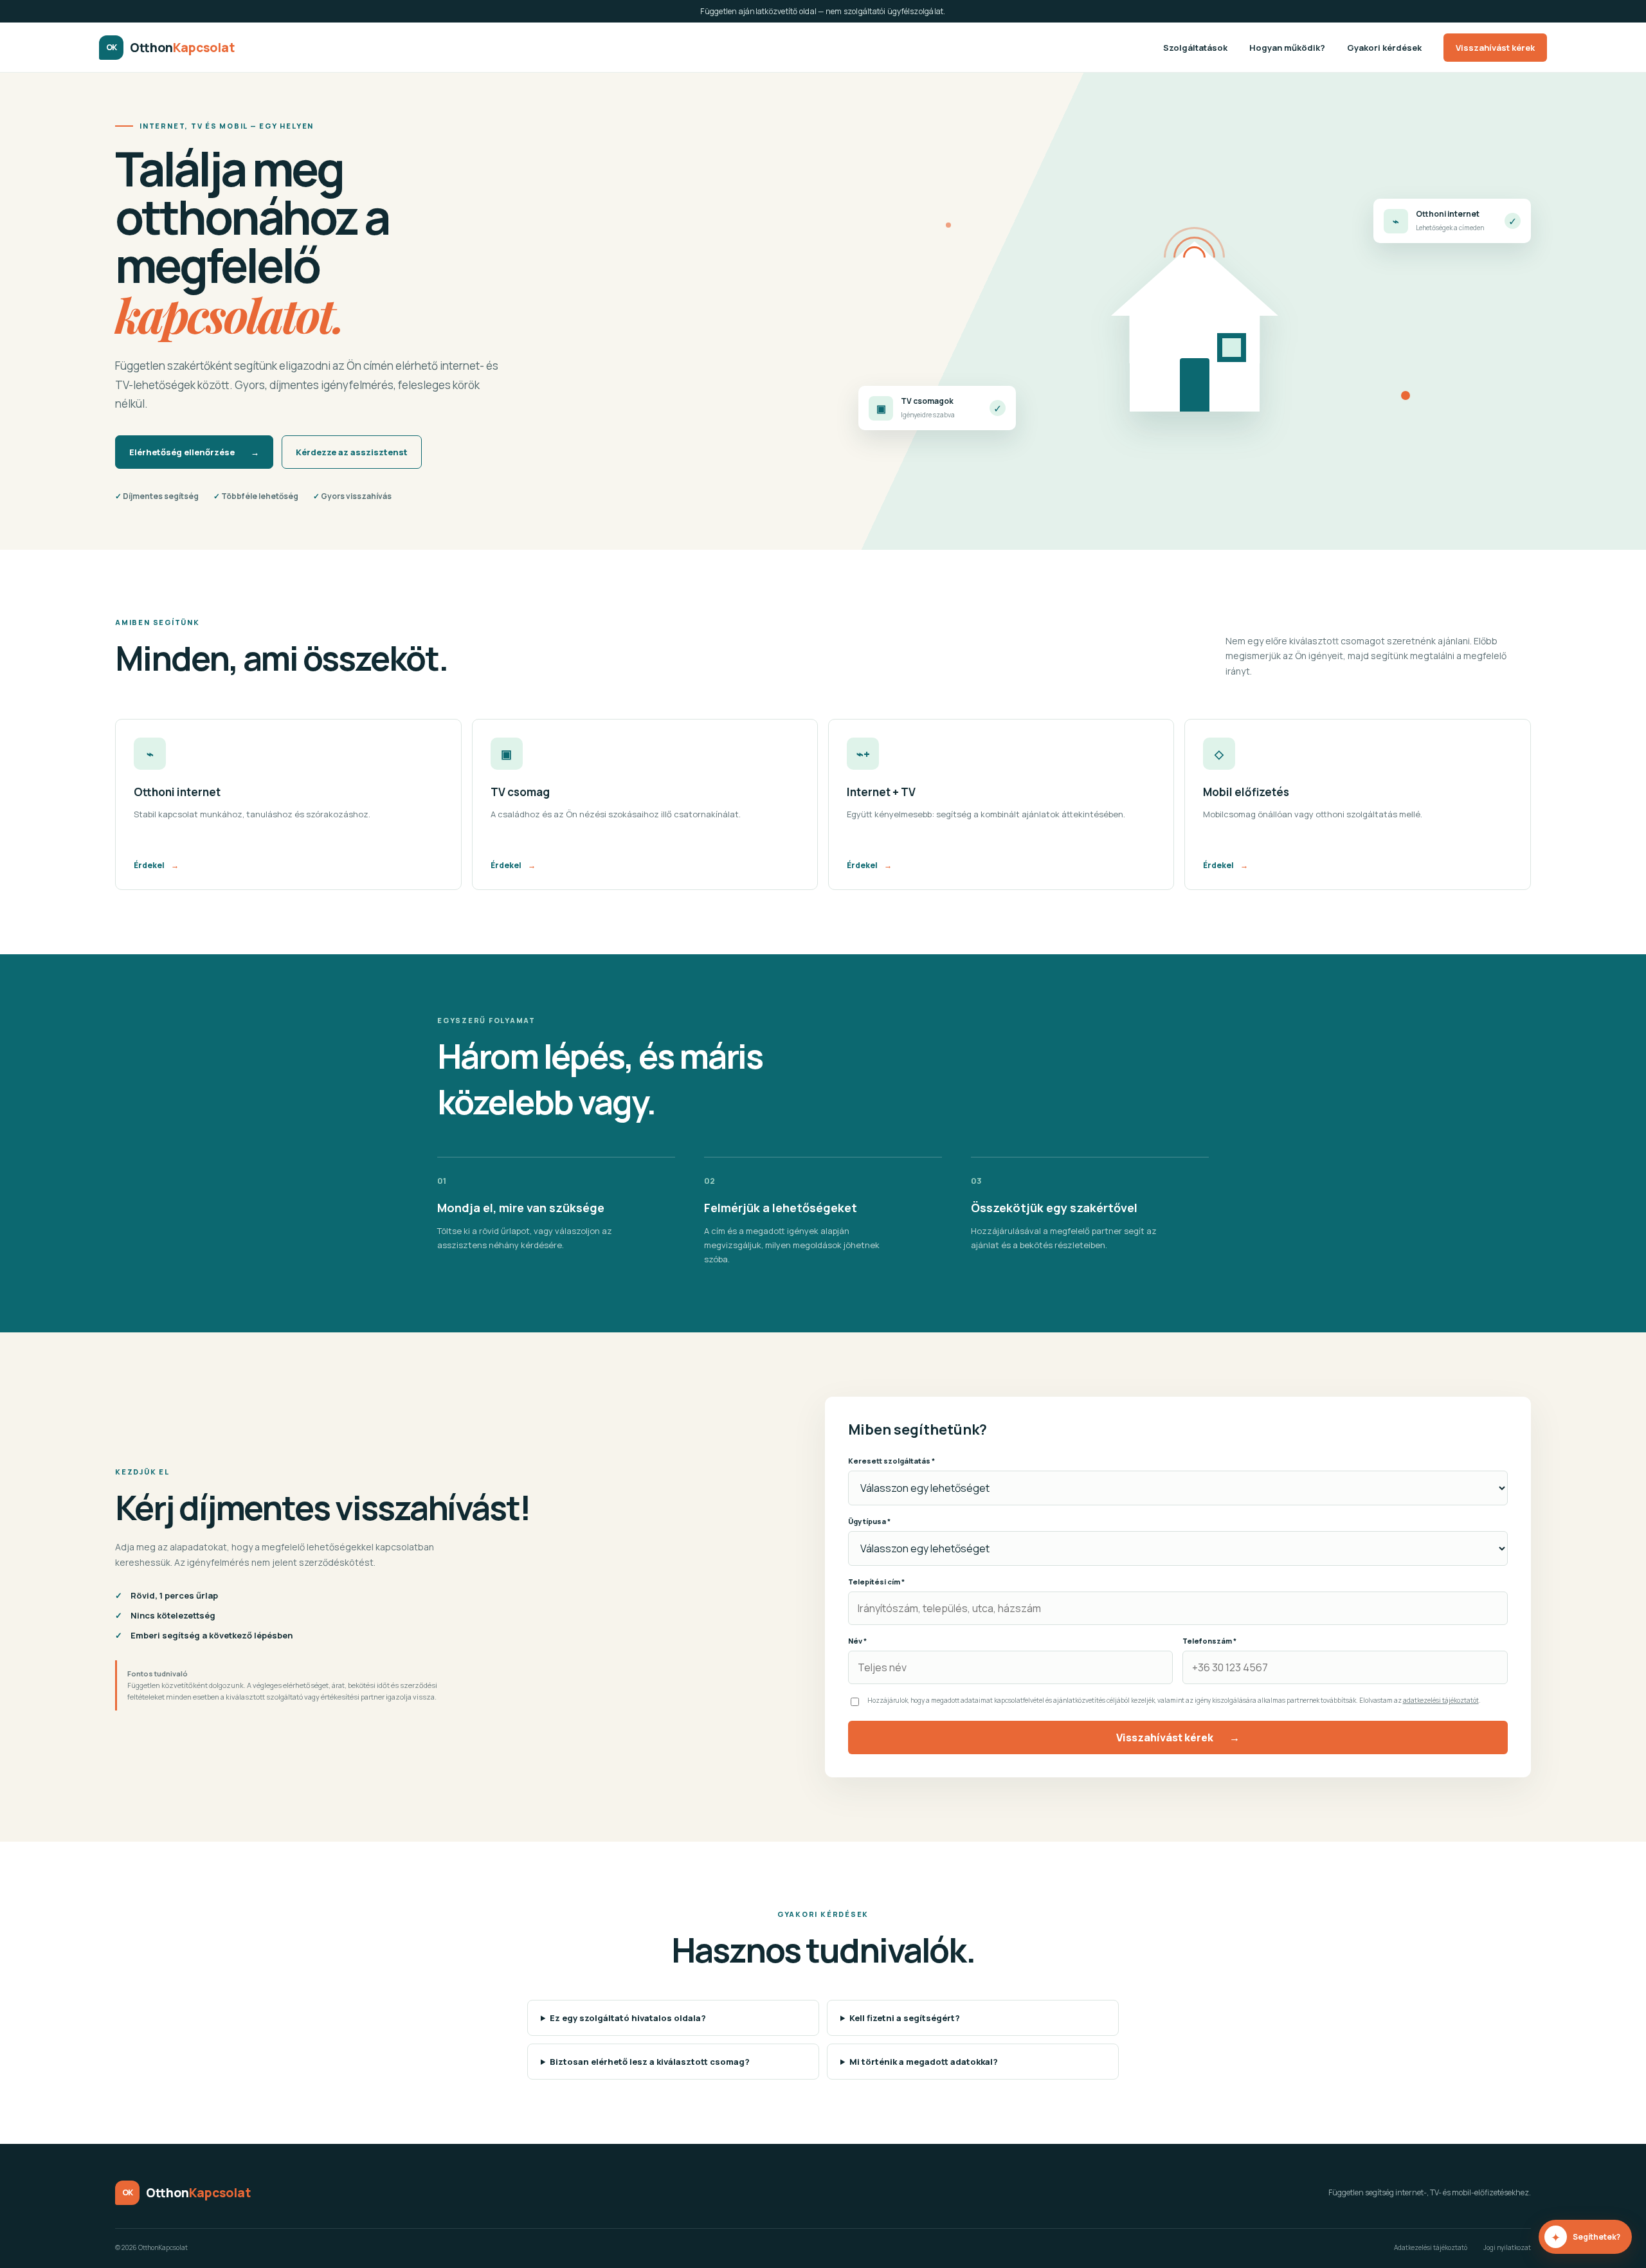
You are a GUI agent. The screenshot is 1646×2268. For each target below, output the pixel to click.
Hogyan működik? (1287, 48)
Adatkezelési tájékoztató (1431, 2247)
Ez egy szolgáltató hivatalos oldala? (628, 2018)
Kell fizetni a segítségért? (905, 2018)
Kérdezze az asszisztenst (352, 452)
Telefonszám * (1209, 1641)
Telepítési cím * (876, 1582)
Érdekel (156, 865)
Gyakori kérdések (1384, 48)
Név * (857, 1641)
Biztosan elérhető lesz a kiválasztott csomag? (650, 2062)
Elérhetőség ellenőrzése (194, 452)
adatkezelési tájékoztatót (1441, 1700)
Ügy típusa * (869, 1521)
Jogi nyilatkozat (1507, 2247)
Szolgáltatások (1195, 48)
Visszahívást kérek (1495, 48)
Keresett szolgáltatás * (891, 1461)
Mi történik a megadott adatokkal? (924, 2062)
